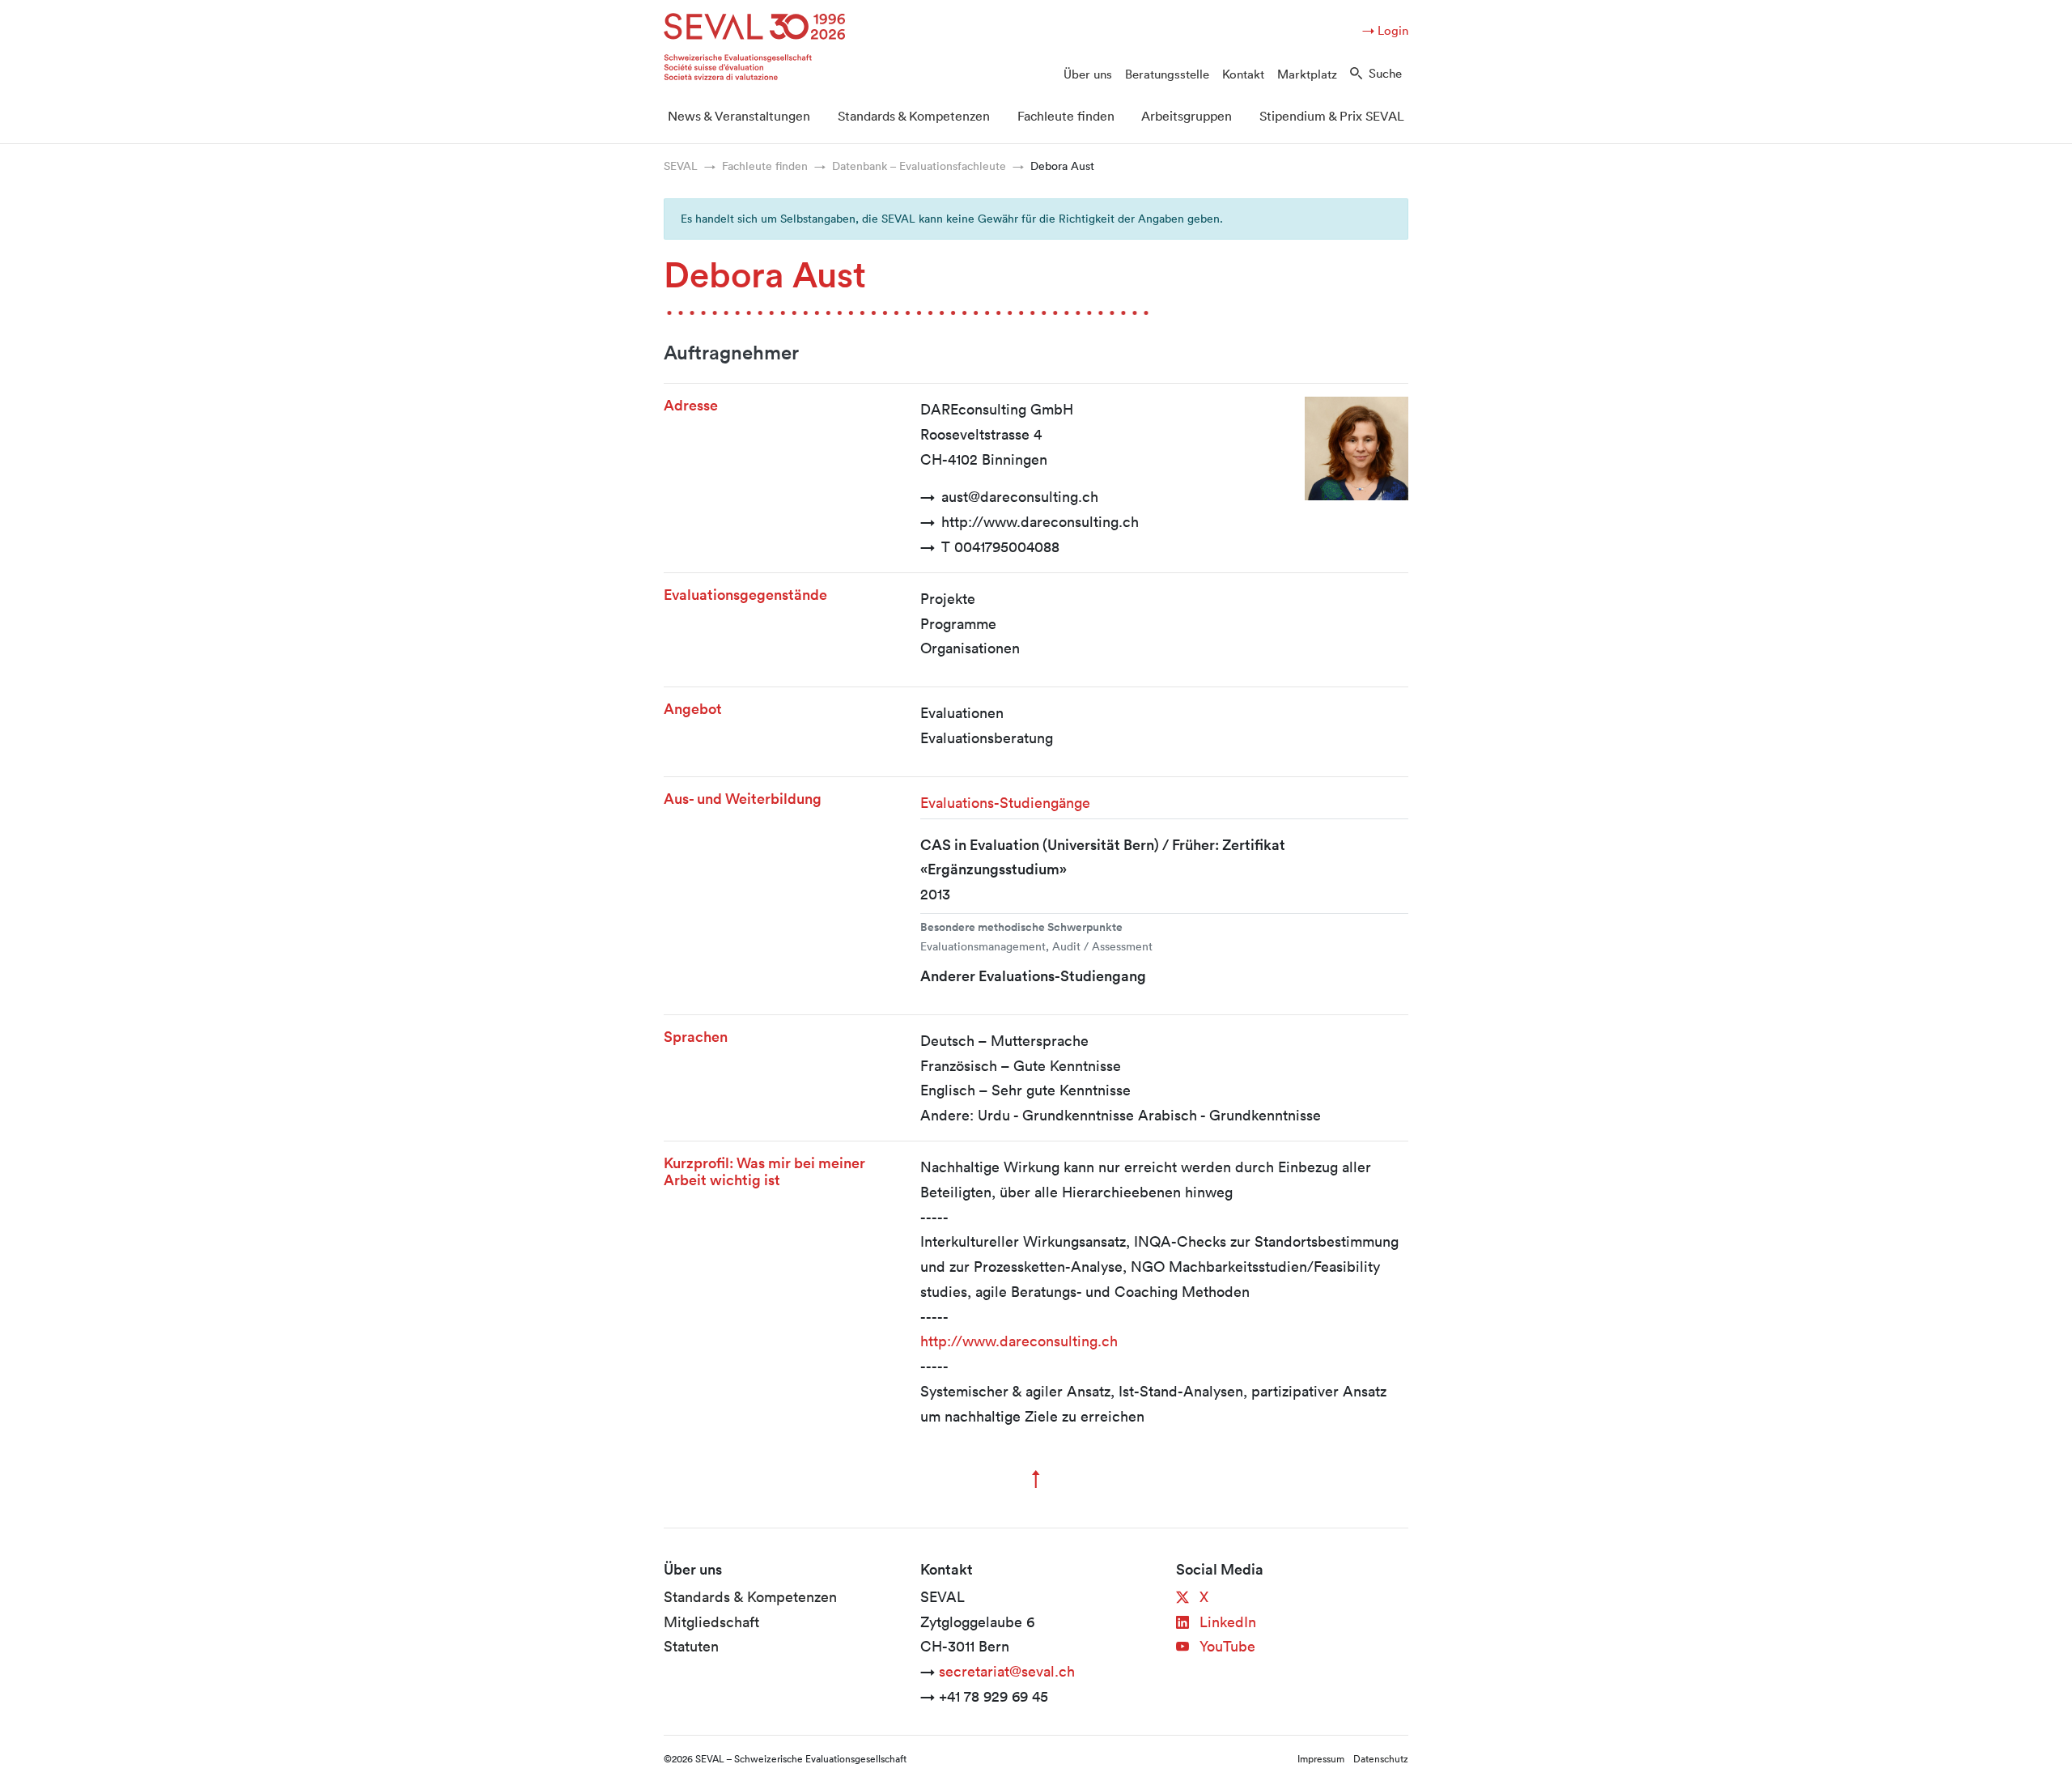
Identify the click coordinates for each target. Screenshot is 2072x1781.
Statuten (691, 1646)
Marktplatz (1307, 74)
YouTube (1225, 1646)
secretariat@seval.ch (1007, 1671)
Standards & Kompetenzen (914, 116)
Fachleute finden (1066, 116)
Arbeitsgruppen (1187, 116)
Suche (1385, 73)
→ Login (1385, 30)
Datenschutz (1381, 1758)
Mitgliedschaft (711, 1622)
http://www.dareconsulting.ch (1040, 521)
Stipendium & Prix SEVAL (1332, 116)
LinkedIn (1226, 1622)
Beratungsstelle (1167, 74)
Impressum (1321, 1758)
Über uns (1088, 74)
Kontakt (1243, 74)
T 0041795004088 (1000, 546)
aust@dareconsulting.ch (1020, 496)
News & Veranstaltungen (739, 116)
